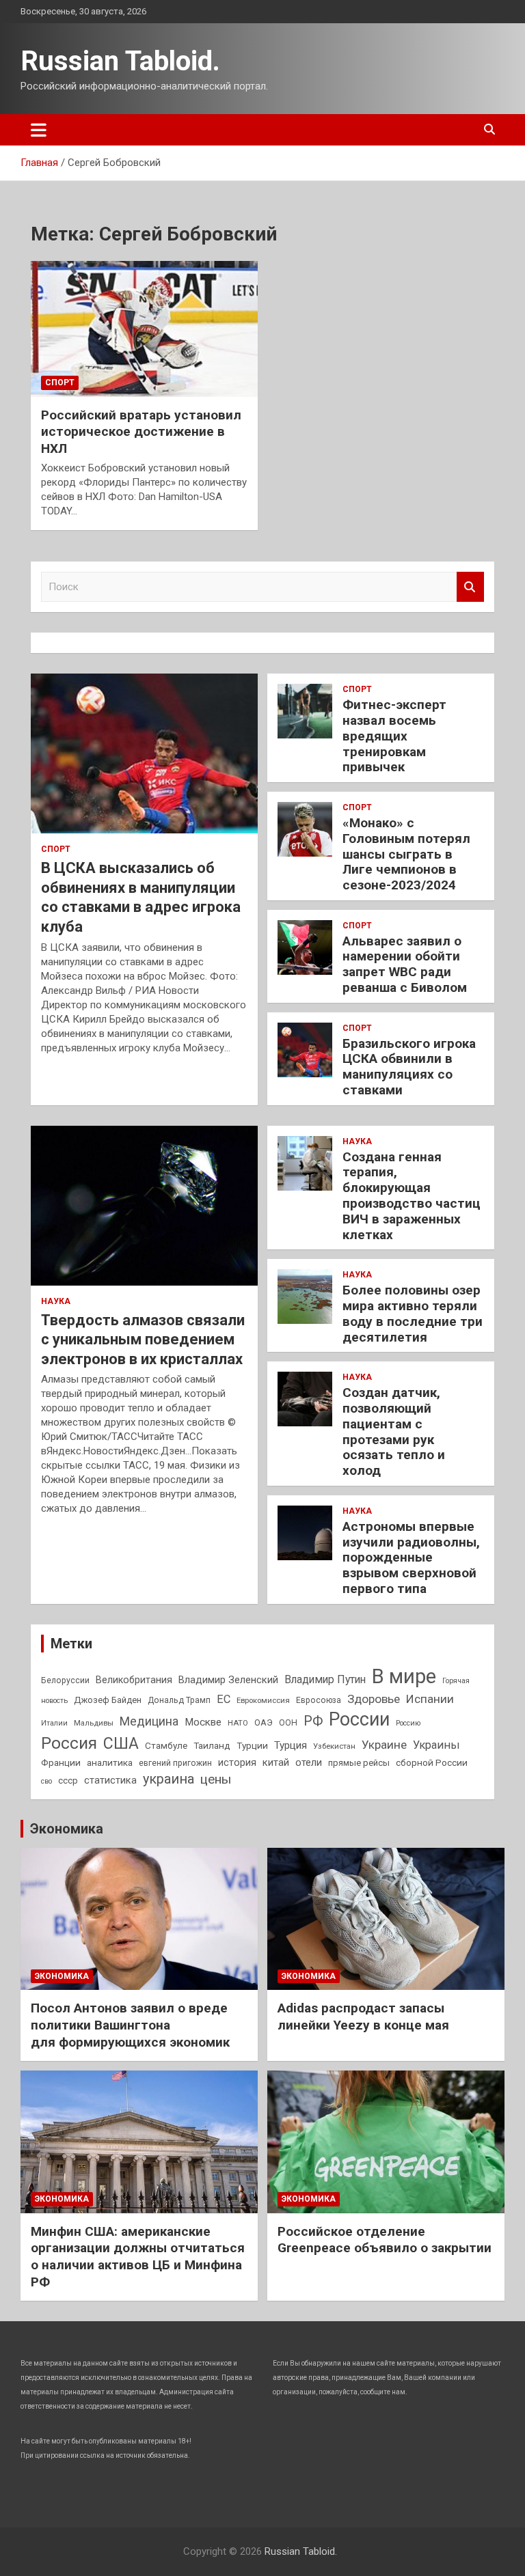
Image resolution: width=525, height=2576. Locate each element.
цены (216, 1779)
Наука (56, 1301)
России (359, 1719)
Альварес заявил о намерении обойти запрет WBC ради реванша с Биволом (405, 964)
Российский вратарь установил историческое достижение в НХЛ (141, 432)
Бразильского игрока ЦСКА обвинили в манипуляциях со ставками (409, 1067)
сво (46, 1781)
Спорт (60, 383)
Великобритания (134, 1680)
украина (169, 1779)
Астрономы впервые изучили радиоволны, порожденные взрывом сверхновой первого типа (411, 1557)
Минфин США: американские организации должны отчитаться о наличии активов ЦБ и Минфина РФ (138, 2257)
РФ (313, 1721)
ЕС (224, 1699)
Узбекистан (334, 1746)
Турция (291, 1745)
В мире (404, 1676)
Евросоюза (319, 1700)
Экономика (67, 1829)
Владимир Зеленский (228, 1680)
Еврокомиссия (263, 1700)
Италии (54, 1723)
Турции (252, 1745)
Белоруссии (65, 1680)
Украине (384, 1745)
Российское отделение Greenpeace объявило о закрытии (385, 2240)
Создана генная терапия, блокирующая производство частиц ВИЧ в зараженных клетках (412, 1196)
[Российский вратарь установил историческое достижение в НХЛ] (144, 329)
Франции (61, 1762)
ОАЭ (264, 1722)
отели (309, 1762)
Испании (430, 1699)
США (121, 1744)
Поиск (470, 587)
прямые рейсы (359, 1763)
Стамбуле (166, 1745)
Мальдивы (94, 1723)
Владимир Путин (325, 1679)
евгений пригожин (175, 1763)
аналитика (110, 1762)
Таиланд (212, 1745)
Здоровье (374, 1699)
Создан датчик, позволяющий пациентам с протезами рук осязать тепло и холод (394, 1431)
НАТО (238, 1723)
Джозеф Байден (108, 1700)
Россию (408, 1723)
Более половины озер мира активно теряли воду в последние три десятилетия (413, 1313)
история (237, 1762)
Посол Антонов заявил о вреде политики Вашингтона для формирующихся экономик (130, 2025)
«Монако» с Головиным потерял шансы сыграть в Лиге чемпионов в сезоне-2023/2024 (406, 854)
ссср (68, 1781)
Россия (69, 1743)
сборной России (432, 1762)
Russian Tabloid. (120, 61)
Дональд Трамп (179, 1700)
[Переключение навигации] (39, 130)
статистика (110, 1780)
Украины (436, 1745)
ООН (288, 1723)
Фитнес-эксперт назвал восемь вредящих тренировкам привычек (394, 736)
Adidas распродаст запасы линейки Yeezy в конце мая (363, 2017)
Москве (203, 1722)
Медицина (149, 1721)
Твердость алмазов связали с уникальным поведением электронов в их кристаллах (143, 1340)
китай (276, 1762)
